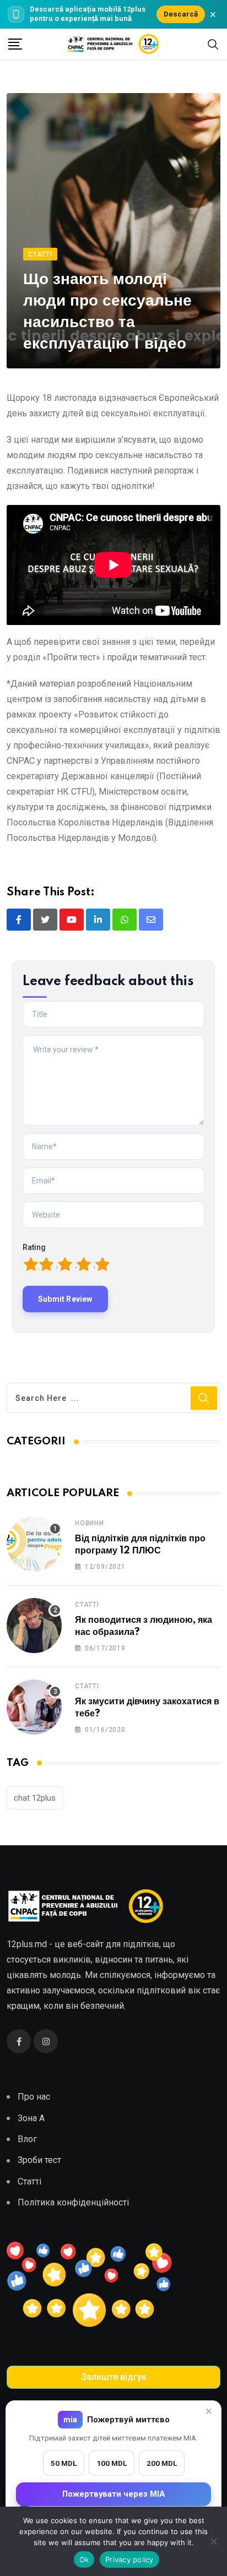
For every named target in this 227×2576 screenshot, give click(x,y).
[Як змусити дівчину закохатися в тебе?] (34, 1707)
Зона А (31, 2118)
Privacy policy (129, 2559)
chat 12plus (35, 1798)
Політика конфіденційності (73, 2202)
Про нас (34, 2097)
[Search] (213, 44)
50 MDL (64, 2463)
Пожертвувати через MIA (113, 2494)
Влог (27, 2139)
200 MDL (162, 2463)
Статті (87, 1605)
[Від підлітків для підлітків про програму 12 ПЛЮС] (34, 1544)
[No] (213, 2541)
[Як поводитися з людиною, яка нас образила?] (34, 1626)
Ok (84, 2559)
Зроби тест (39, 2160)
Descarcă (181, 14)
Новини (90, 1523)
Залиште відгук (114, 2377)
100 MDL (112, 2463)
